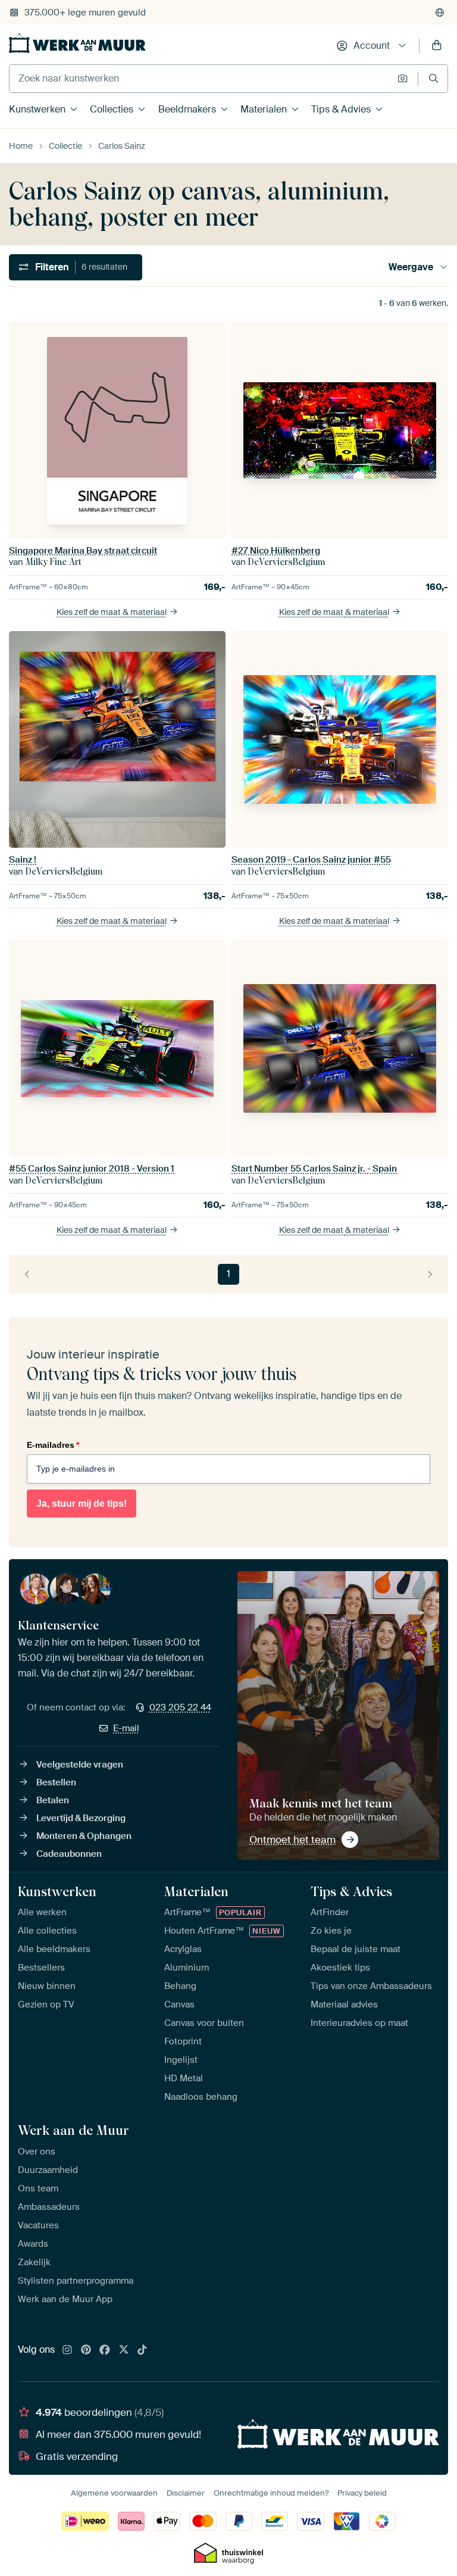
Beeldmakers (187, 109)
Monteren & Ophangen (84, 1836)
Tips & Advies (341, 109)
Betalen (53, 1800)
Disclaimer (186, 2493)
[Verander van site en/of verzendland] (440, 13)
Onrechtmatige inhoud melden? (271, 2493)
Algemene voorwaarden (114, 2493)
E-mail (126, 1728)
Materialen (264, 109)
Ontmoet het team (292, 1840)
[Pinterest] (86, 2350)
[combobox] (200, 79)
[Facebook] (105, 2350)
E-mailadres (53, 1445)
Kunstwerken (37, 109)
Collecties (112, 109)
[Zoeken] (433, 78)
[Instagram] (67, 2350)
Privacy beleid (362, 2493)
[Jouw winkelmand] (437, 46)
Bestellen (56, 1782)
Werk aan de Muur (73, 2130)
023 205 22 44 (180, 1707)
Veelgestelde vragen (80, 1765)
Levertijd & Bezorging (81, 1818)
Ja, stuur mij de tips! (82, 1504)
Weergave (411, 267)
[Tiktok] (142, 2350)
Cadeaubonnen (69, 1854)
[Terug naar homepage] (77, 43)
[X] (124, 2350)
